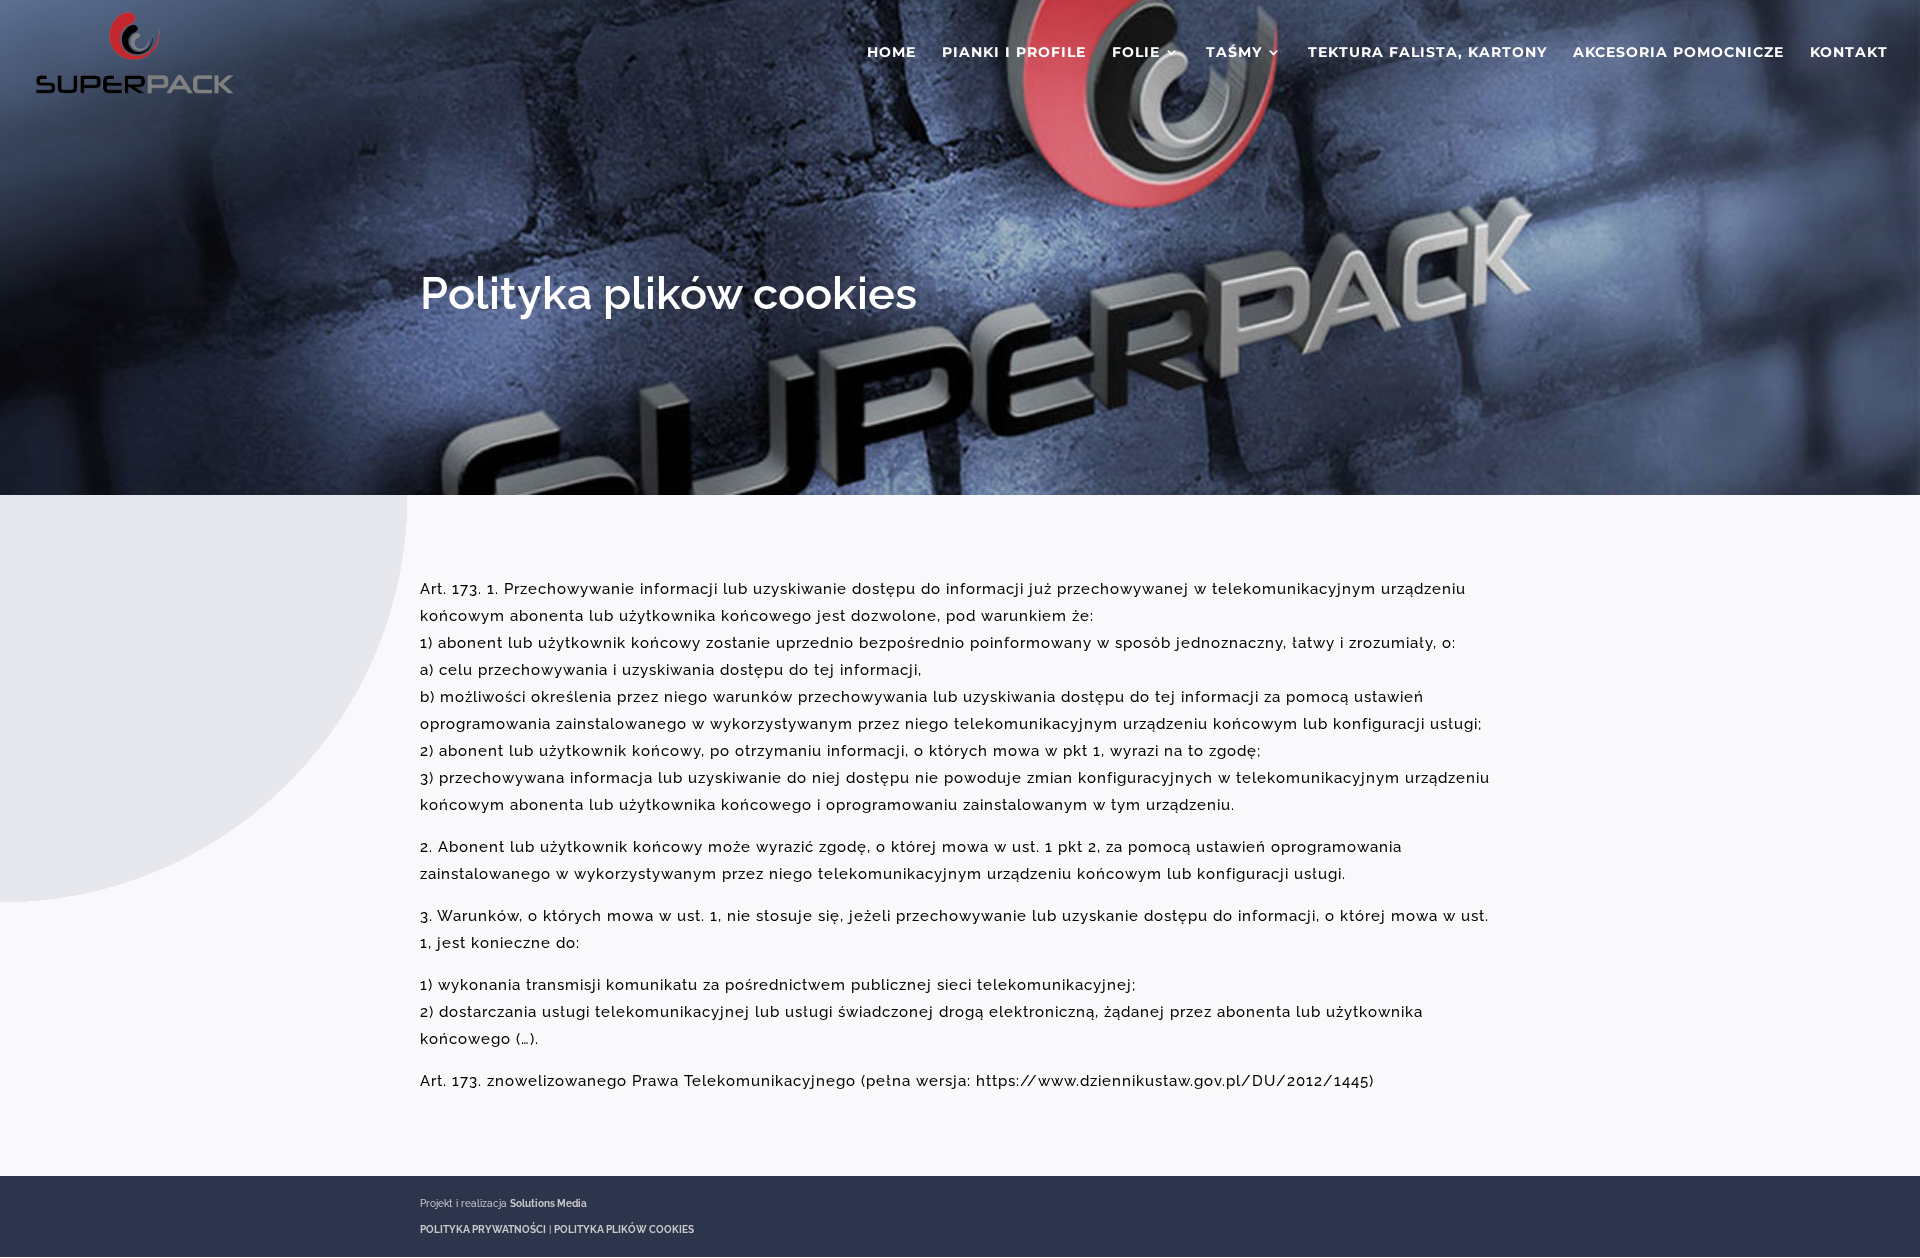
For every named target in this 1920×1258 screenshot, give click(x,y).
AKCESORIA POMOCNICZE (1678, 53)
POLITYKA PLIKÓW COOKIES (624, 1229)
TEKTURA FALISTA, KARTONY (1427, 53)
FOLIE (1136, 53)
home (891, 53)
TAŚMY (1234, 53)
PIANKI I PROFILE (1014, 53)
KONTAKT (1849, 53)
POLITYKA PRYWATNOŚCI (483, 1229)
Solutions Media (548, 1203)
